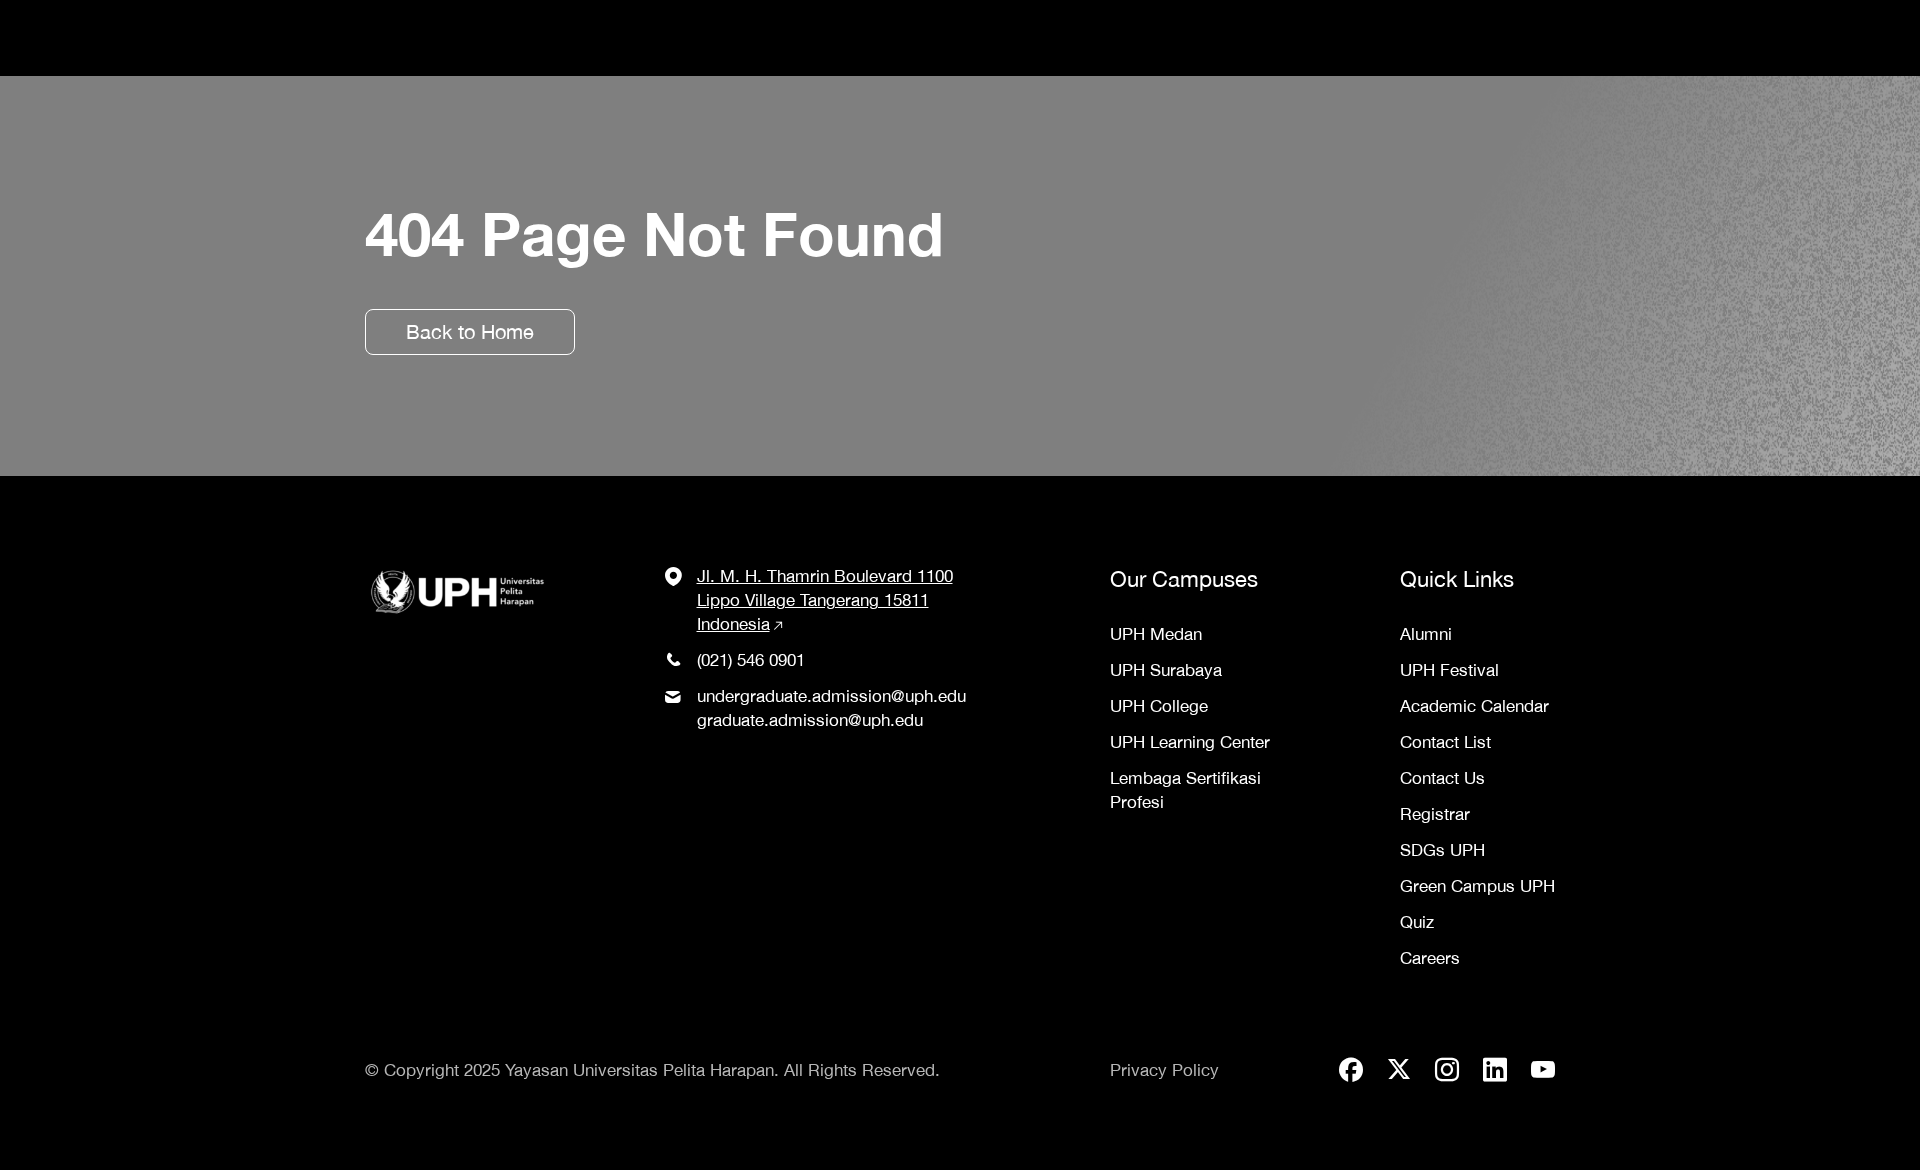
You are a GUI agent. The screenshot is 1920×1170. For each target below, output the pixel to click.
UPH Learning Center (1190, 742)
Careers (1430, 958)
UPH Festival (1449, 670)
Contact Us (1442, 778)
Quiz (1417, 922)
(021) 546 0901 (751, 660)
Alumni (1426, 634)
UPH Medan (1156, 634)
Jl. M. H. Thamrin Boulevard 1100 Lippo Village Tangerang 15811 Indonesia (825, 600)
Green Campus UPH (1477, 886)
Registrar (1435, 814)
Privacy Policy (1164, 1070)
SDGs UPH (1442, 850)
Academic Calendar (1474, 706)
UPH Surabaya (1166, 670)
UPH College (1159, 706)
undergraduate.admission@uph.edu (831, 696)
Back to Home (470, 331)
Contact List (1445, 742)
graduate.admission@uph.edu (810, 720)
